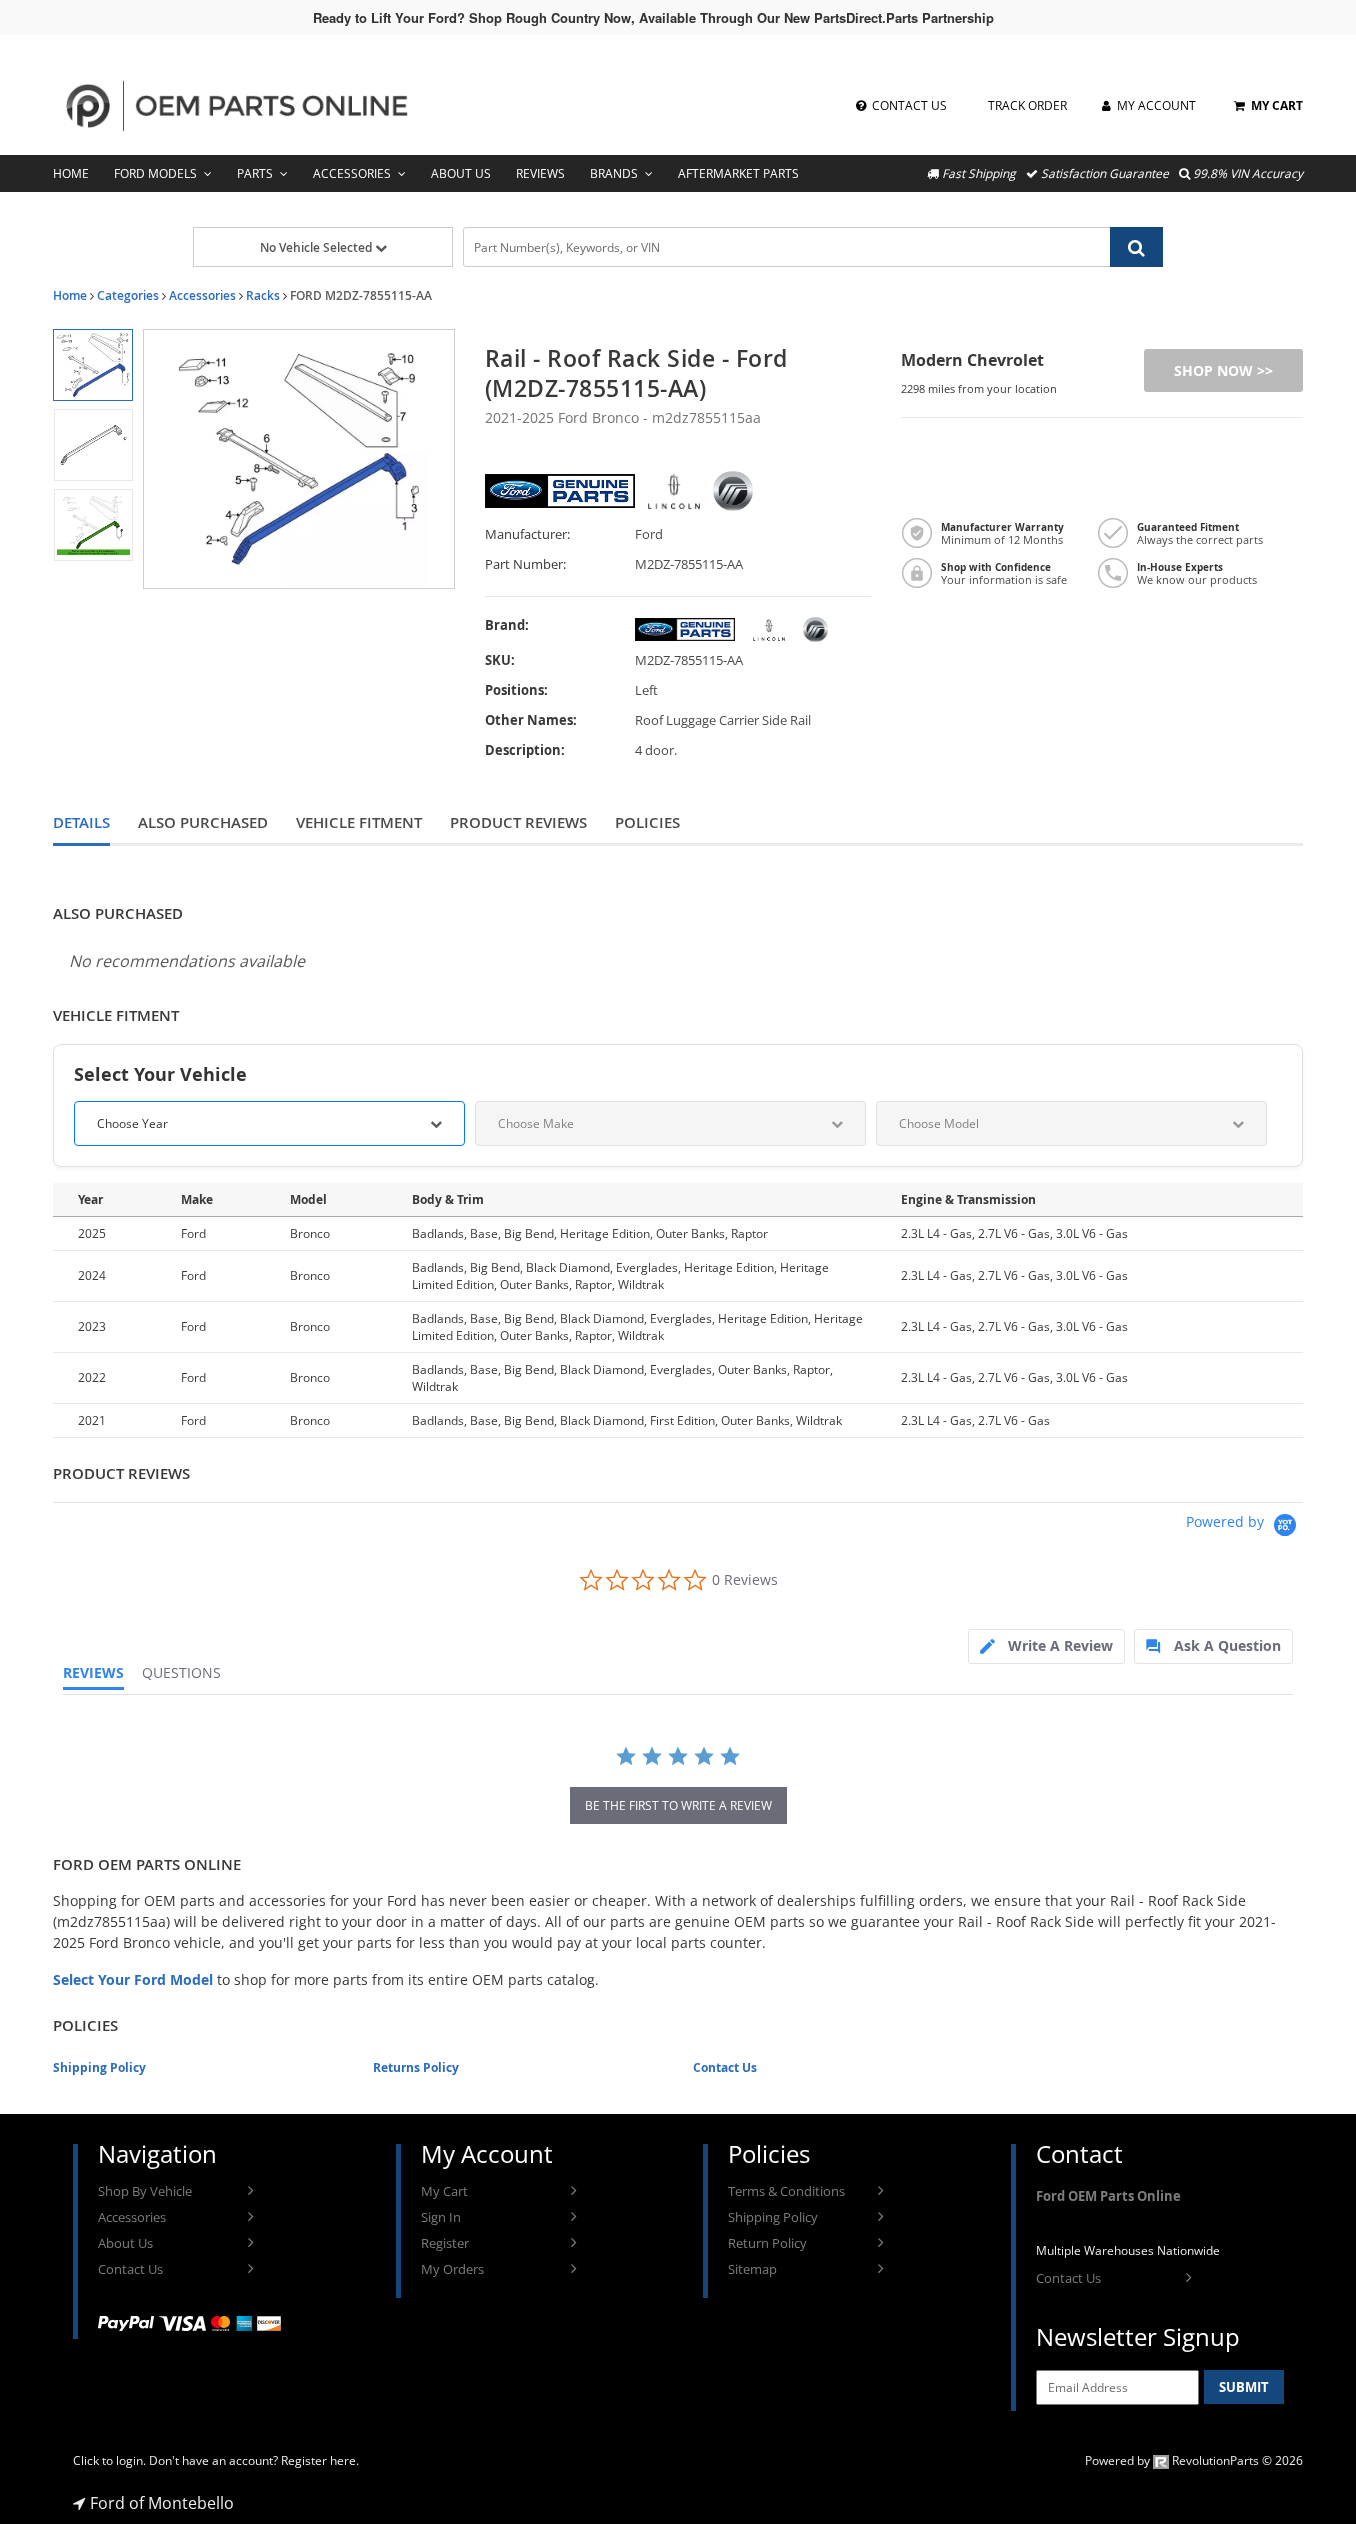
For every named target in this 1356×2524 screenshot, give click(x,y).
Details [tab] (81, 822)
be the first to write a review (678, 1805)
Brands (614, 173)
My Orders (452, 2269)
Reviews (540, 173)
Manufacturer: (527, 534)
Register (445, 2243)
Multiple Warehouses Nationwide (1128, 2250)
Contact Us (725, 2067)
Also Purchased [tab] (203, 822)
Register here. (320, 2460)
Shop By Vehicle (145, 2191)
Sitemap (752, 2269)
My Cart (444, 2191)
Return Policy (767, 2243)
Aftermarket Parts (738, 173)
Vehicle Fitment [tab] (359, 822)
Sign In (441, 2217)
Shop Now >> (1223, 370)
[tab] (1046, 1646)
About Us (461, 173)
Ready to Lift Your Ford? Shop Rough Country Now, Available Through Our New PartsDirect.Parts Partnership (653, 17)
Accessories (352, 173)
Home (71, 173)
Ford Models (155, 173)
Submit (1244, 2387)
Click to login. (109, 2460)
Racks (263, 295)
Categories (128, 295)
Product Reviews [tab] (518, 822)
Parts (255, 173)
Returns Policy (416, 2067)
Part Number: (525, 564)
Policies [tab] (647, 822)
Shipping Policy (99, 2067)
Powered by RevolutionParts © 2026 (1194, 2460)
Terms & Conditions (786, 2191)
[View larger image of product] (92, 365)
